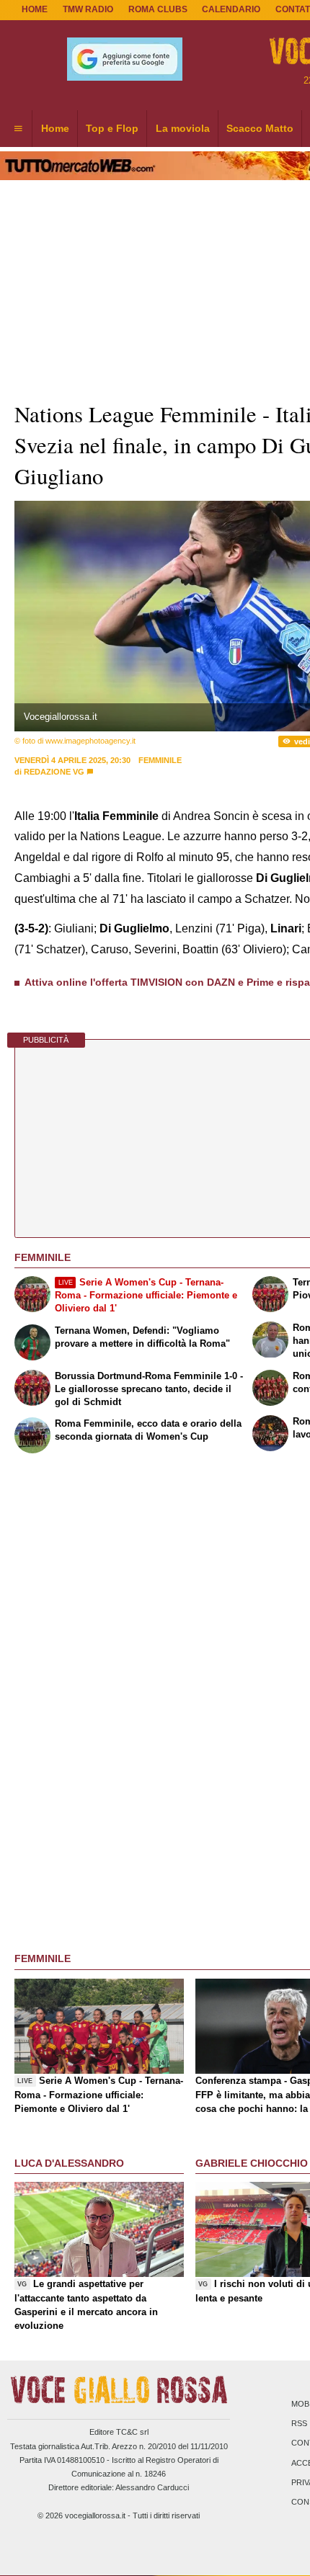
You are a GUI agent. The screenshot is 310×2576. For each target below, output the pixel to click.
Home (35, 9)
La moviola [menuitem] (183, 128)
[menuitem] (18, 129)
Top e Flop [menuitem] (112, 128)
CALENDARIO (231, 9)
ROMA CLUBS (158, 9)
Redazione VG (54, 772)
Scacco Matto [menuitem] (260, 128)
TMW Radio (88, 9)
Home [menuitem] (55, 128)
